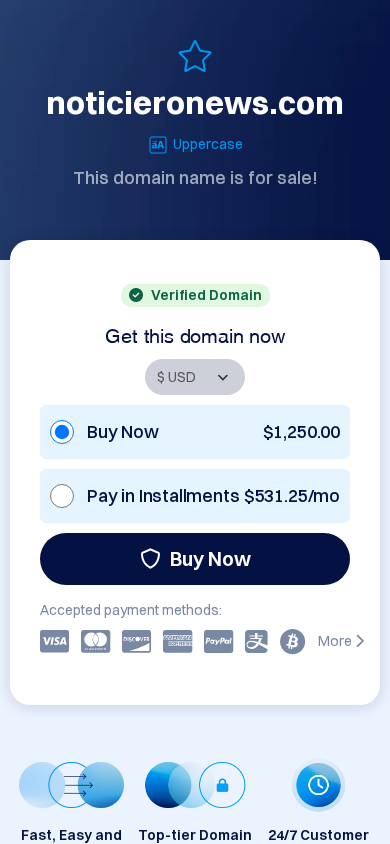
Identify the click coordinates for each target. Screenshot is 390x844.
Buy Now (210, 558)
